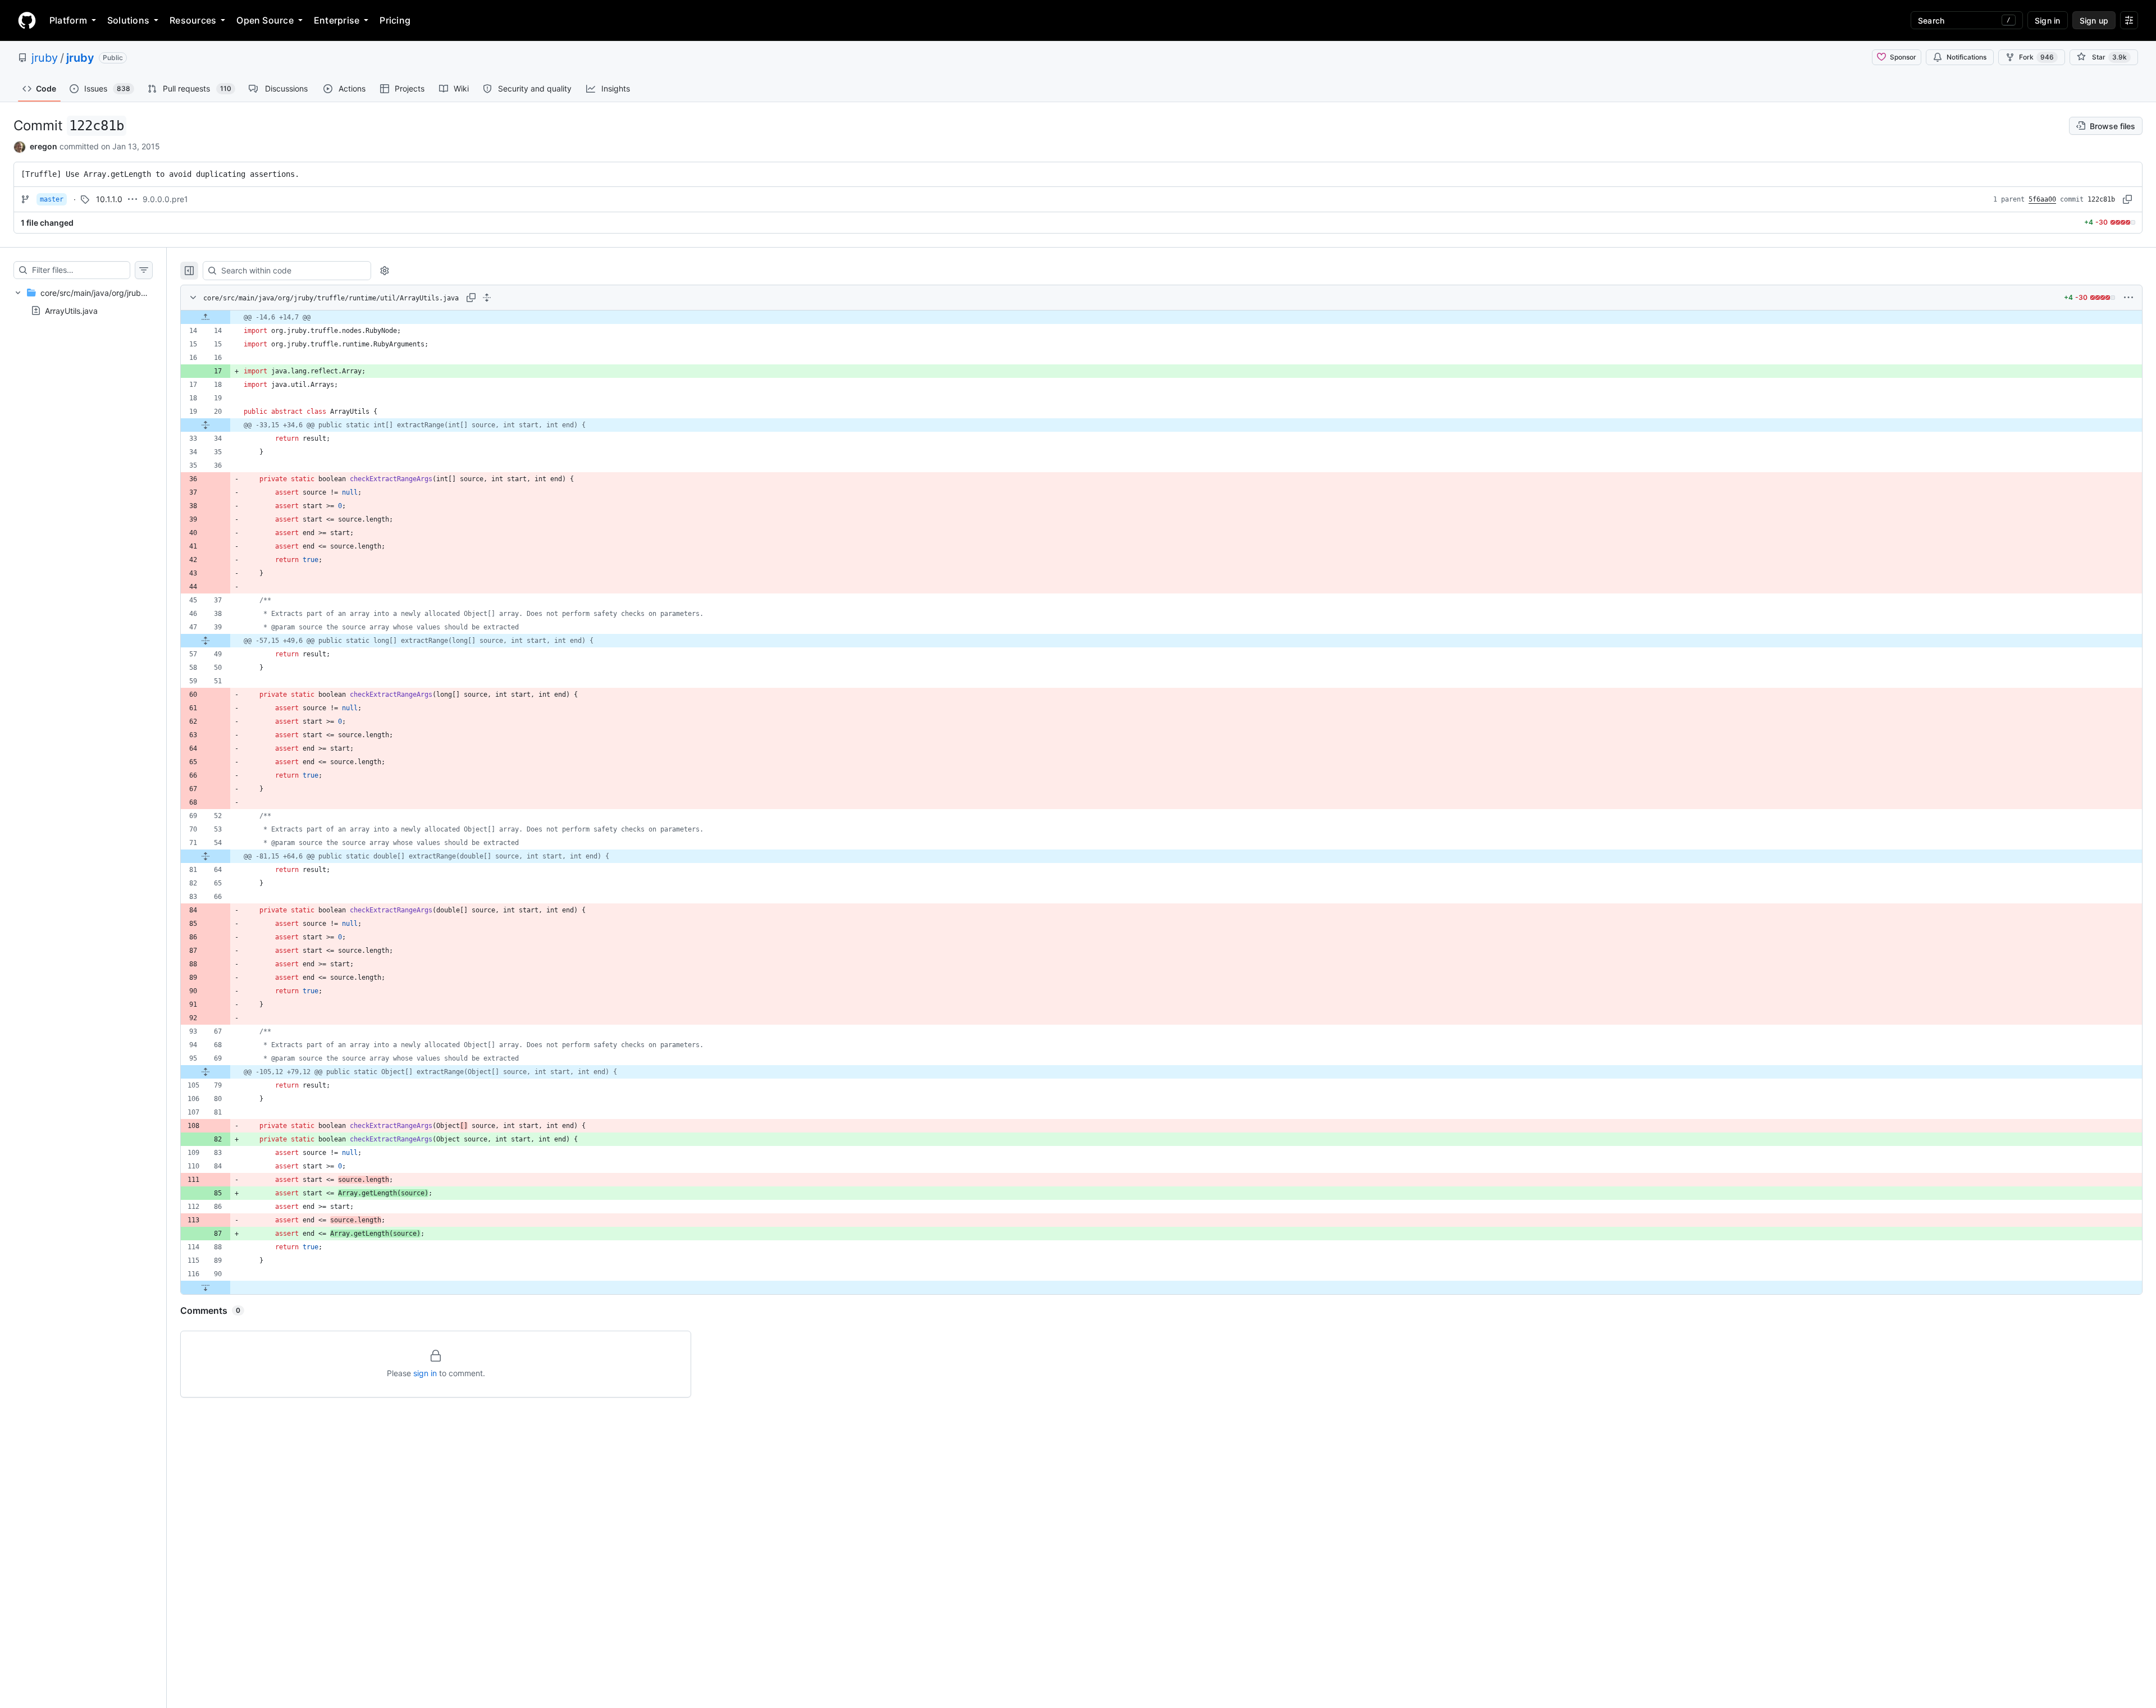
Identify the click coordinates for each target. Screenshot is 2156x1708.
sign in (425, 1373)
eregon (44, 146)
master (52, 199)
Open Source (265, 20)
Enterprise (337, 20)
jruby (45, 58)
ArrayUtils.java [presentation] (71, 310)
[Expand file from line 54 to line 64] (205, 856)
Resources (193, 20)
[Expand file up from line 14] (205, 317)
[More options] (2128, 298)
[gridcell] (1161, 317)
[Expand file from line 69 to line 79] (205, 1072)
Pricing (395, 20)
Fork (2036, 57)
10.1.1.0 (109, 199)
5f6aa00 (2042, 199)
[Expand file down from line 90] (205, 1287)
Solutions (128, 20)
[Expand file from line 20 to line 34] (205, 425)
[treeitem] (83, 302)
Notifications (1967, 57)
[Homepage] (27, 20)
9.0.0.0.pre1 (165, 199)
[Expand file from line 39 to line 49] (205, 641)
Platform (68, 20)
